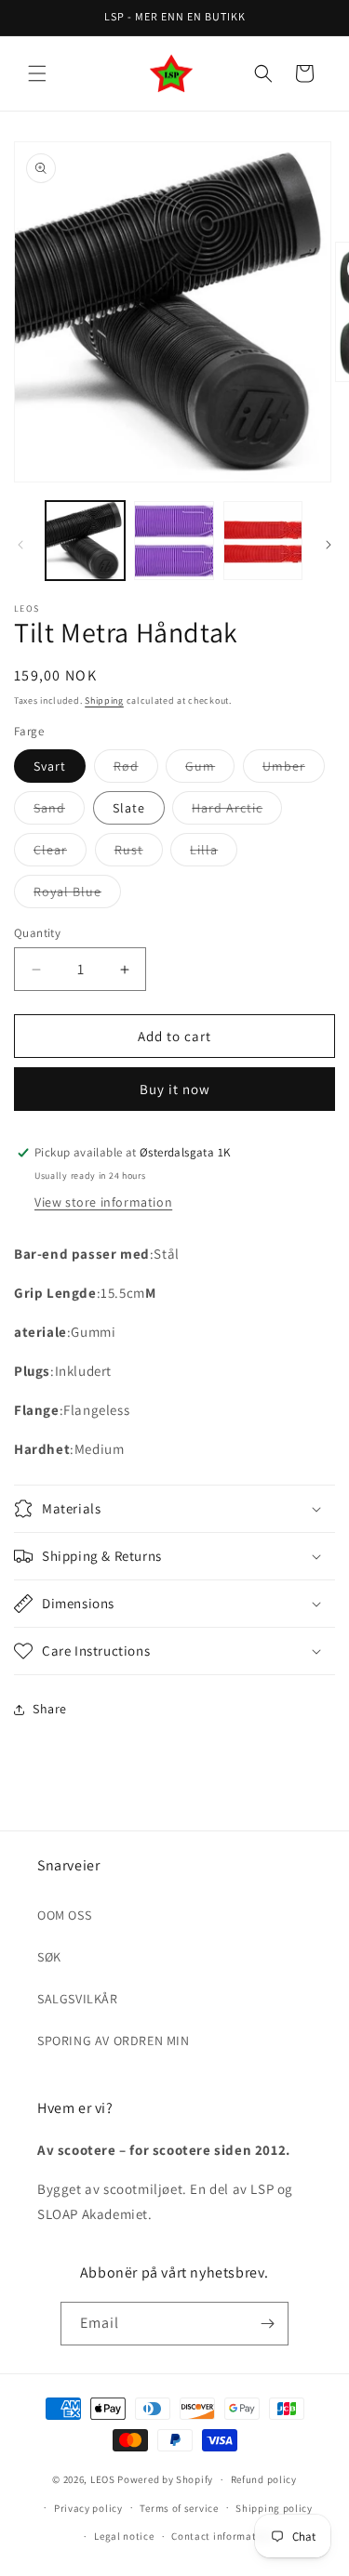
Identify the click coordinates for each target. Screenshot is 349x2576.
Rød (136, 770)
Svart (50, 766)
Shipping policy (274, 2508)
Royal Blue (77, 895)
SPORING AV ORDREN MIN (114, 2041)
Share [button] (50, 1709)
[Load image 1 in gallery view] (85, 541)
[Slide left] (20, 545)
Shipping (104, 700)
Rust (139, 853)
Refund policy (264, 2479)
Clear (60, 853)
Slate (129, 808)
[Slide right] (329, 545)
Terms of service (179, 2508)
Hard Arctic (237, 812)
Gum (210, 770)
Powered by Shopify (165, 2479)
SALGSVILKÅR (78, 1999)
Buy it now (175, 1089)
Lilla (214, 853)
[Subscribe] (267, 2324)
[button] (37, 73)
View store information (103, 1202)
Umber (294, 770)
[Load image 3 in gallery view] (263, 541)
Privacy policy (88, 2508)
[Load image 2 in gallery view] (174, 541)
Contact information (221, 2536)
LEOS (103, 2479)
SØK (49, 1957)
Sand (59, 812)
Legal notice (124, 2536)
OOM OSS (64, 1915)
